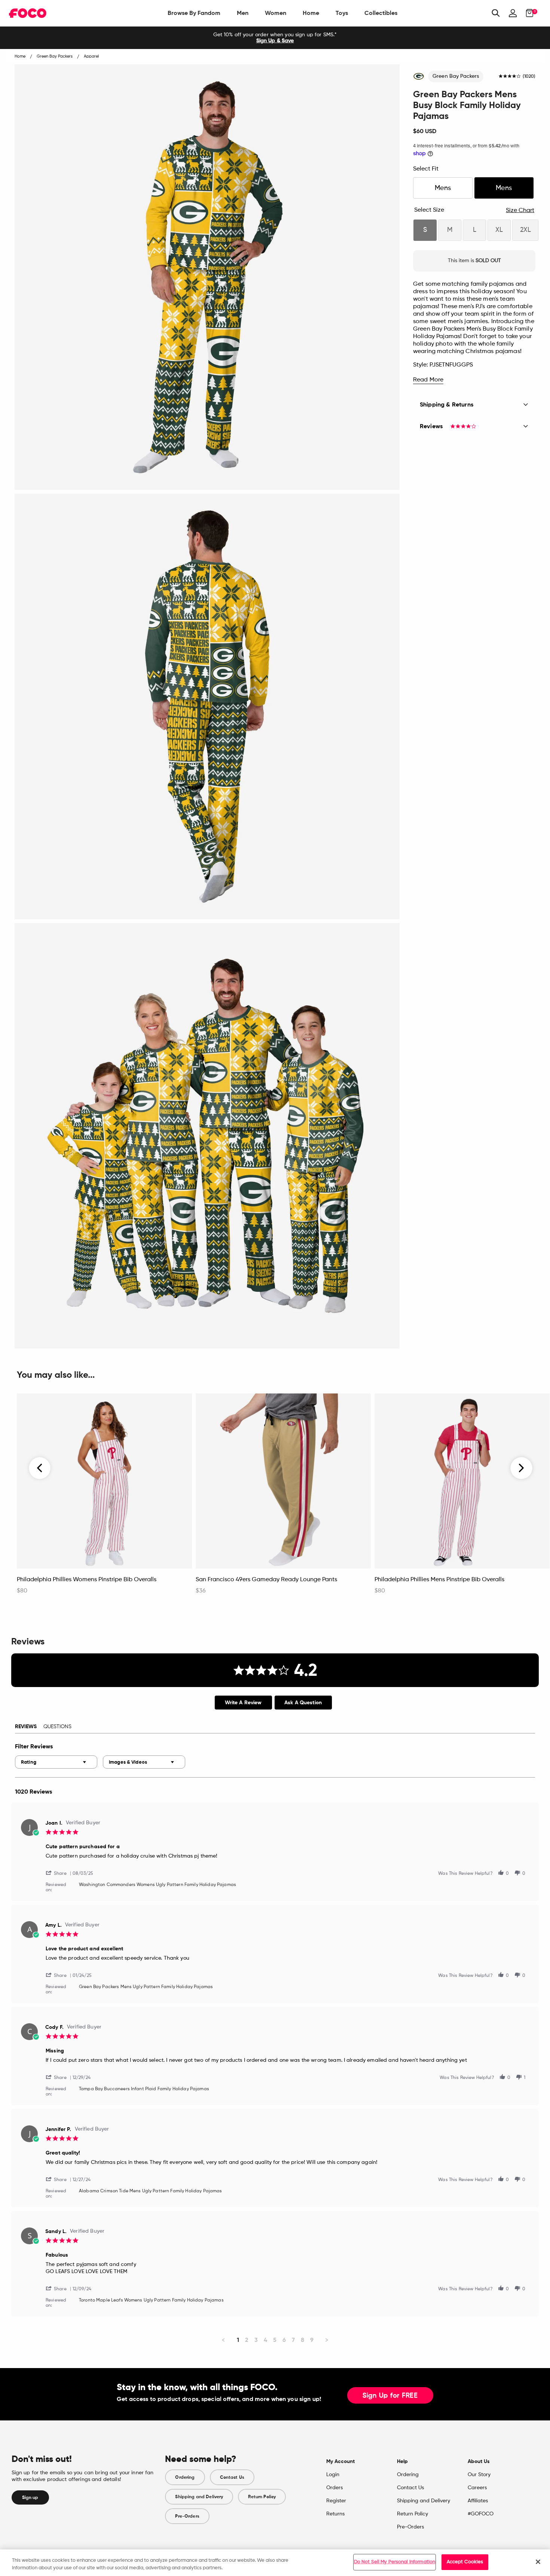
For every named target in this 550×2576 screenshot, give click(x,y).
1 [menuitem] (238, 2340)
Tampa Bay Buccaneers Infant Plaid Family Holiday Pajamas (144, 2089)
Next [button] (521, 1468)
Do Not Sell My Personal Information (395, 2562)
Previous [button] (40, 1468)
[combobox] (56, 1762)
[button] (59, 1873)
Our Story (479, 2475)
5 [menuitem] (275, 2340)
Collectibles (381, 13)
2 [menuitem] (247, 2340)
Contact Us (232, 2477)
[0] (527, 13)
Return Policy (262, 2497)
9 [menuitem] (312, 2340)
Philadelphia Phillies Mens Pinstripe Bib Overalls (439, 1580)
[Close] (538, 2562)
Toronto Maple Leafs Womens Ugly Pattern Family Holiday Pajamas (151, 2300)
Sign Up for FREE (390, 2396)
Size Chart (520, 211)
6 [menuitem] (284, 2340)
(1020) (529, 77)
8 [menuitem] (302, 2340)
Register (336, 2501)
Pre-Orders (187, 2516)
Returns (335, 2514)
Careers (477, 2488)
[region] (275, 2563)
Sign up (30, 2497)
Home (311, 13)
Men (243, 13)
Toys (342, 13)
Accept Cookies (465, 2562)
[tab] (243, 1703)
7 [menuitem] (293, 2340)
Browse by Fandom (194, 13)
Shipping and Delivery (199, 2497)
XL (499, 230)
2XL (525, 230)
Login (333, 2475)
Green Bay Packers (456, 76)
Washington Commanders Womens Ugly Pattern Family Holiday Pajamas (158, 1885)
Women (276, 13)
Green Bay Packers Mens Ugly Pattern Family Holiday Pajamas (146, 1987)
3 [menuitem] (256, 2340)
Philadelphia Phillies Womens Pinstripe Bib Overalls (87, 1580)
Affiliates (478, 2501)
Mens (443, 188)
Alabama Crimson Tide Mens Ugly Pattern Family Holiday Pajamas (151, 2191)
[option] (275, 38)
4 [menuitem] (265, 2340)
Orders (334, 2488)
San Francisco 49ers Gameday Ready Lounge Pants (266, 1580)
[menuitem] (194, 13)
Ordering (185, 2477)
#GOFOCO (481, 2514)
